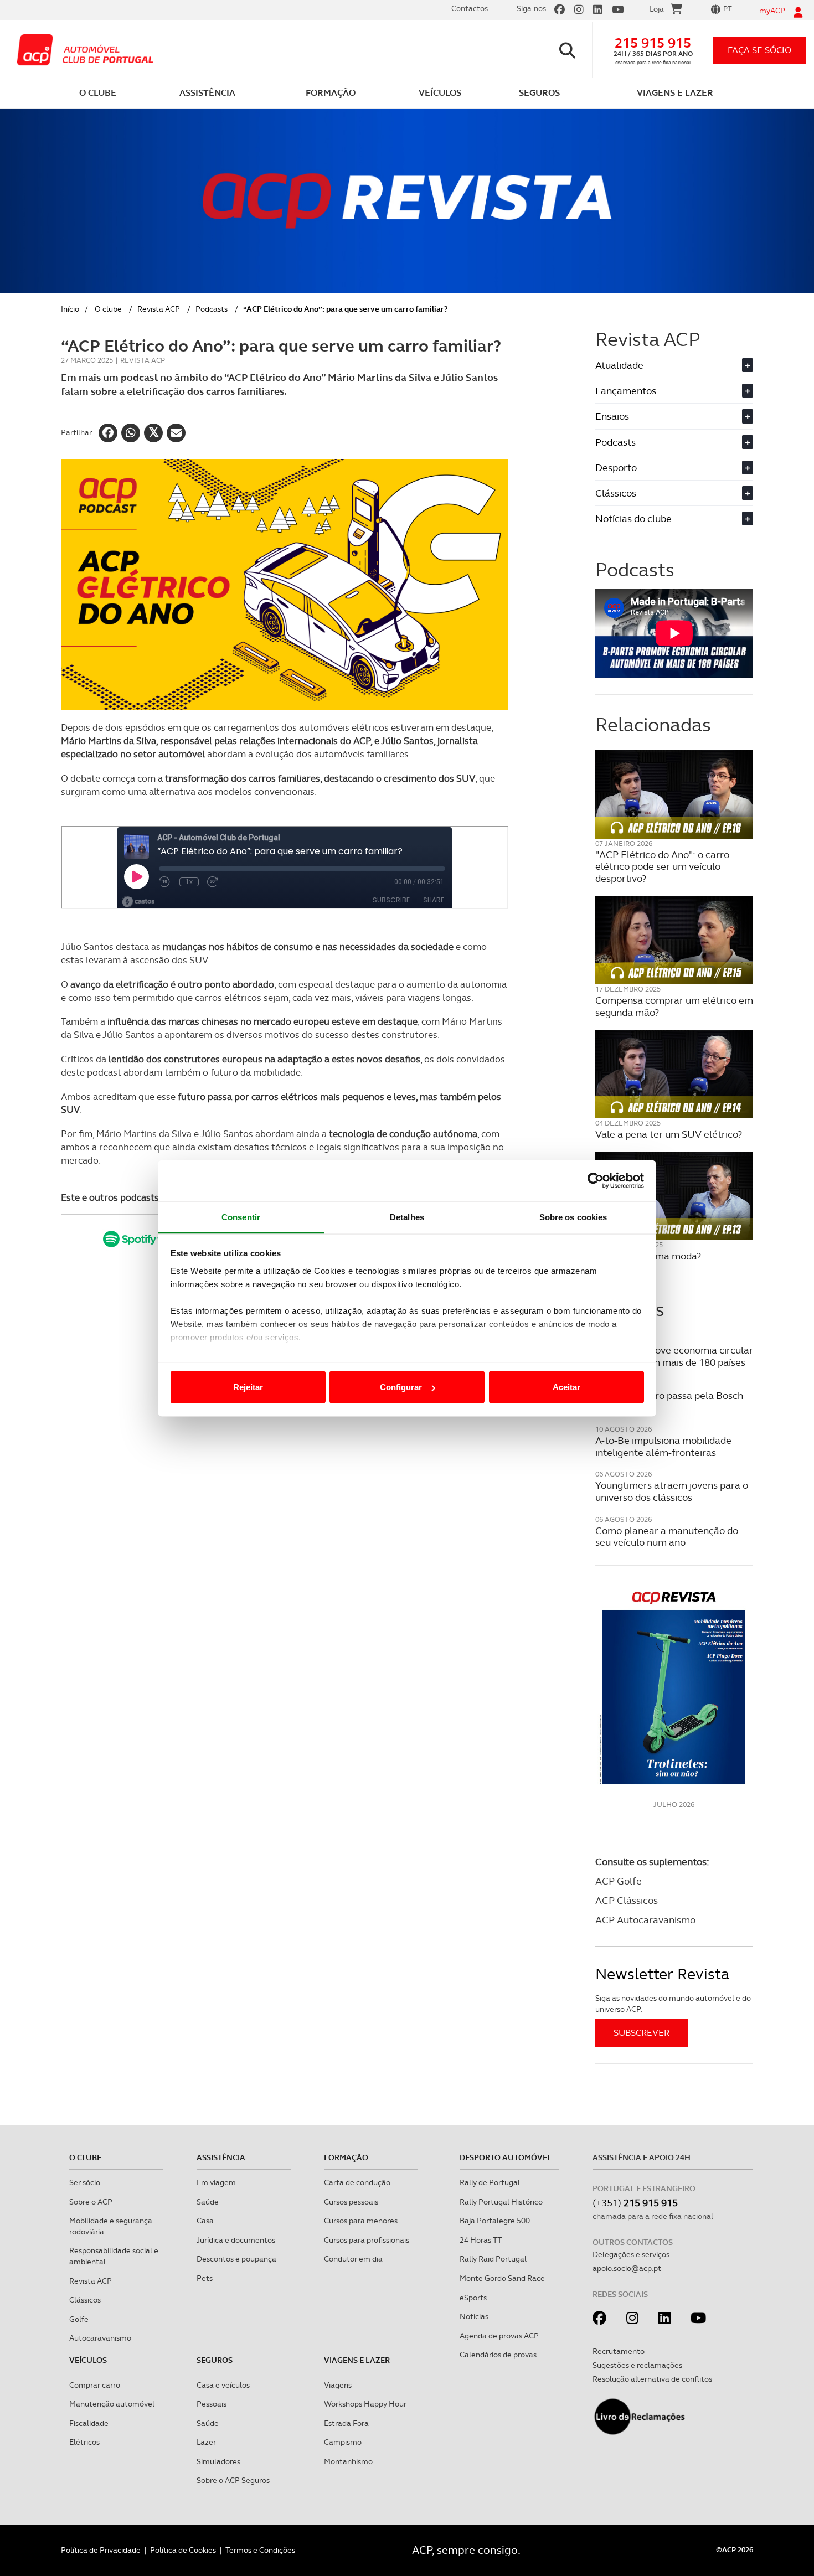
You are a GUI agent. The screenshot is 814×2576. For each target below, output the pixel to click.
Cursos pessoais (351, 2202)
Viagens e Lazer (357, 2360)
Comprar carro (95, 2385)
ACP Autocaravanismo (645, 1920)
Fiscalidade (89, 2423)
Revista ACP (159, 309)
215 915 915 (653, 43)
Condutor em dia (353, 2259)
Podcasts (212, 309)
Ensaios (673, 416)
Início (70, 309)
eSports (473, 2298)
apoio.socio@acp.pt (627, 2268)
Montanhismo (348, 2461)
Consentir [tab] (241, 1217)
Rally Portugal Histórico (501, 2202)
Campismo (343, 2442)
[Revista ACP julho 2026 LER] (674, 1687)
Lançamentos (673, 391)
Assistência (221, 2157)
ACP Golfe (619, 1881)
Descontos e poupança (236, 2259)
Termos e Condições (260, 2550)
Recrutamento (619, 2351)
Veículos (88, 2360)
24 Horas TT (481, 2240)
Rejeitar (248, 1387)
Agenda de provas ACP (499, 2336)
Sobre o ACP (91, 2202)
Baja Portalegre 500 (495, 2221)
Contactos (470, 8)
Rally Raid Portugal (493, 2259)
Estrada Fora (346, 2423)
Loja (657, 9)
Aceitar (566, 1387)
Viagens (338, 2385)
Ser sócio (85, 2182)
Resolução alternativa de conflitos (652, 2379)
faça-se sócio (759, 50)
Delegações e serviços (631, 2254)
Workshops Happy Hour (365, 2404)
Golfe (79, 2319)
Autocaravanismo (100, 2338)
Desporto (673, 468)
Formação (346, 2157)
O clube (108, 309)
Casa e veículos (223, 2385)
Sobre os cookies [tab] (573, 1217)
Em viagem (216, 2182)
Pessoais (212, 2404)
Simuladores (218, 2461)
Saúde (208, 2202)
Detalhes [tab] (407, 1217)
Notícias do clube (673, 518)
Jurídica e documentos (236, 2240)
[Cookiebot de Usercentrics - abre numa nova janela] (596, 1181)
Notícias (474, 2316)
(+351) (635, 2203)
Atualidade (673, 365)
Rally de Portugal (490, 2182)
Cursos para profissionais (367, 2240)
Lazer (206, 2442)
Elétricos (84, 2442)
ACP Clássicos (627, 1900)
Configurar (401, 1387)
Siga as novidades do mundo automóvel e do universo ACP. (673, 2004)
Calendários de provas (498, 2355)
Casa (205, 2221)
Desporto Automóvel (506, 2157)
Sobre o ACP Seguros (233, 2480)
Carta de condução (357, 2182)
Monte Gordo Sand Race (502, 2278)
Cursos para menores (361, 2221)
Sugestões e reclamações (637, 2365)
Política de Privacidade (101, 2550)
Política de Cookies (183, 2550)
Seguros (215, 2360)
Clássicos (673, 493)
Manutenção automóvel (112, 2404)
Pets (205, 2278)
